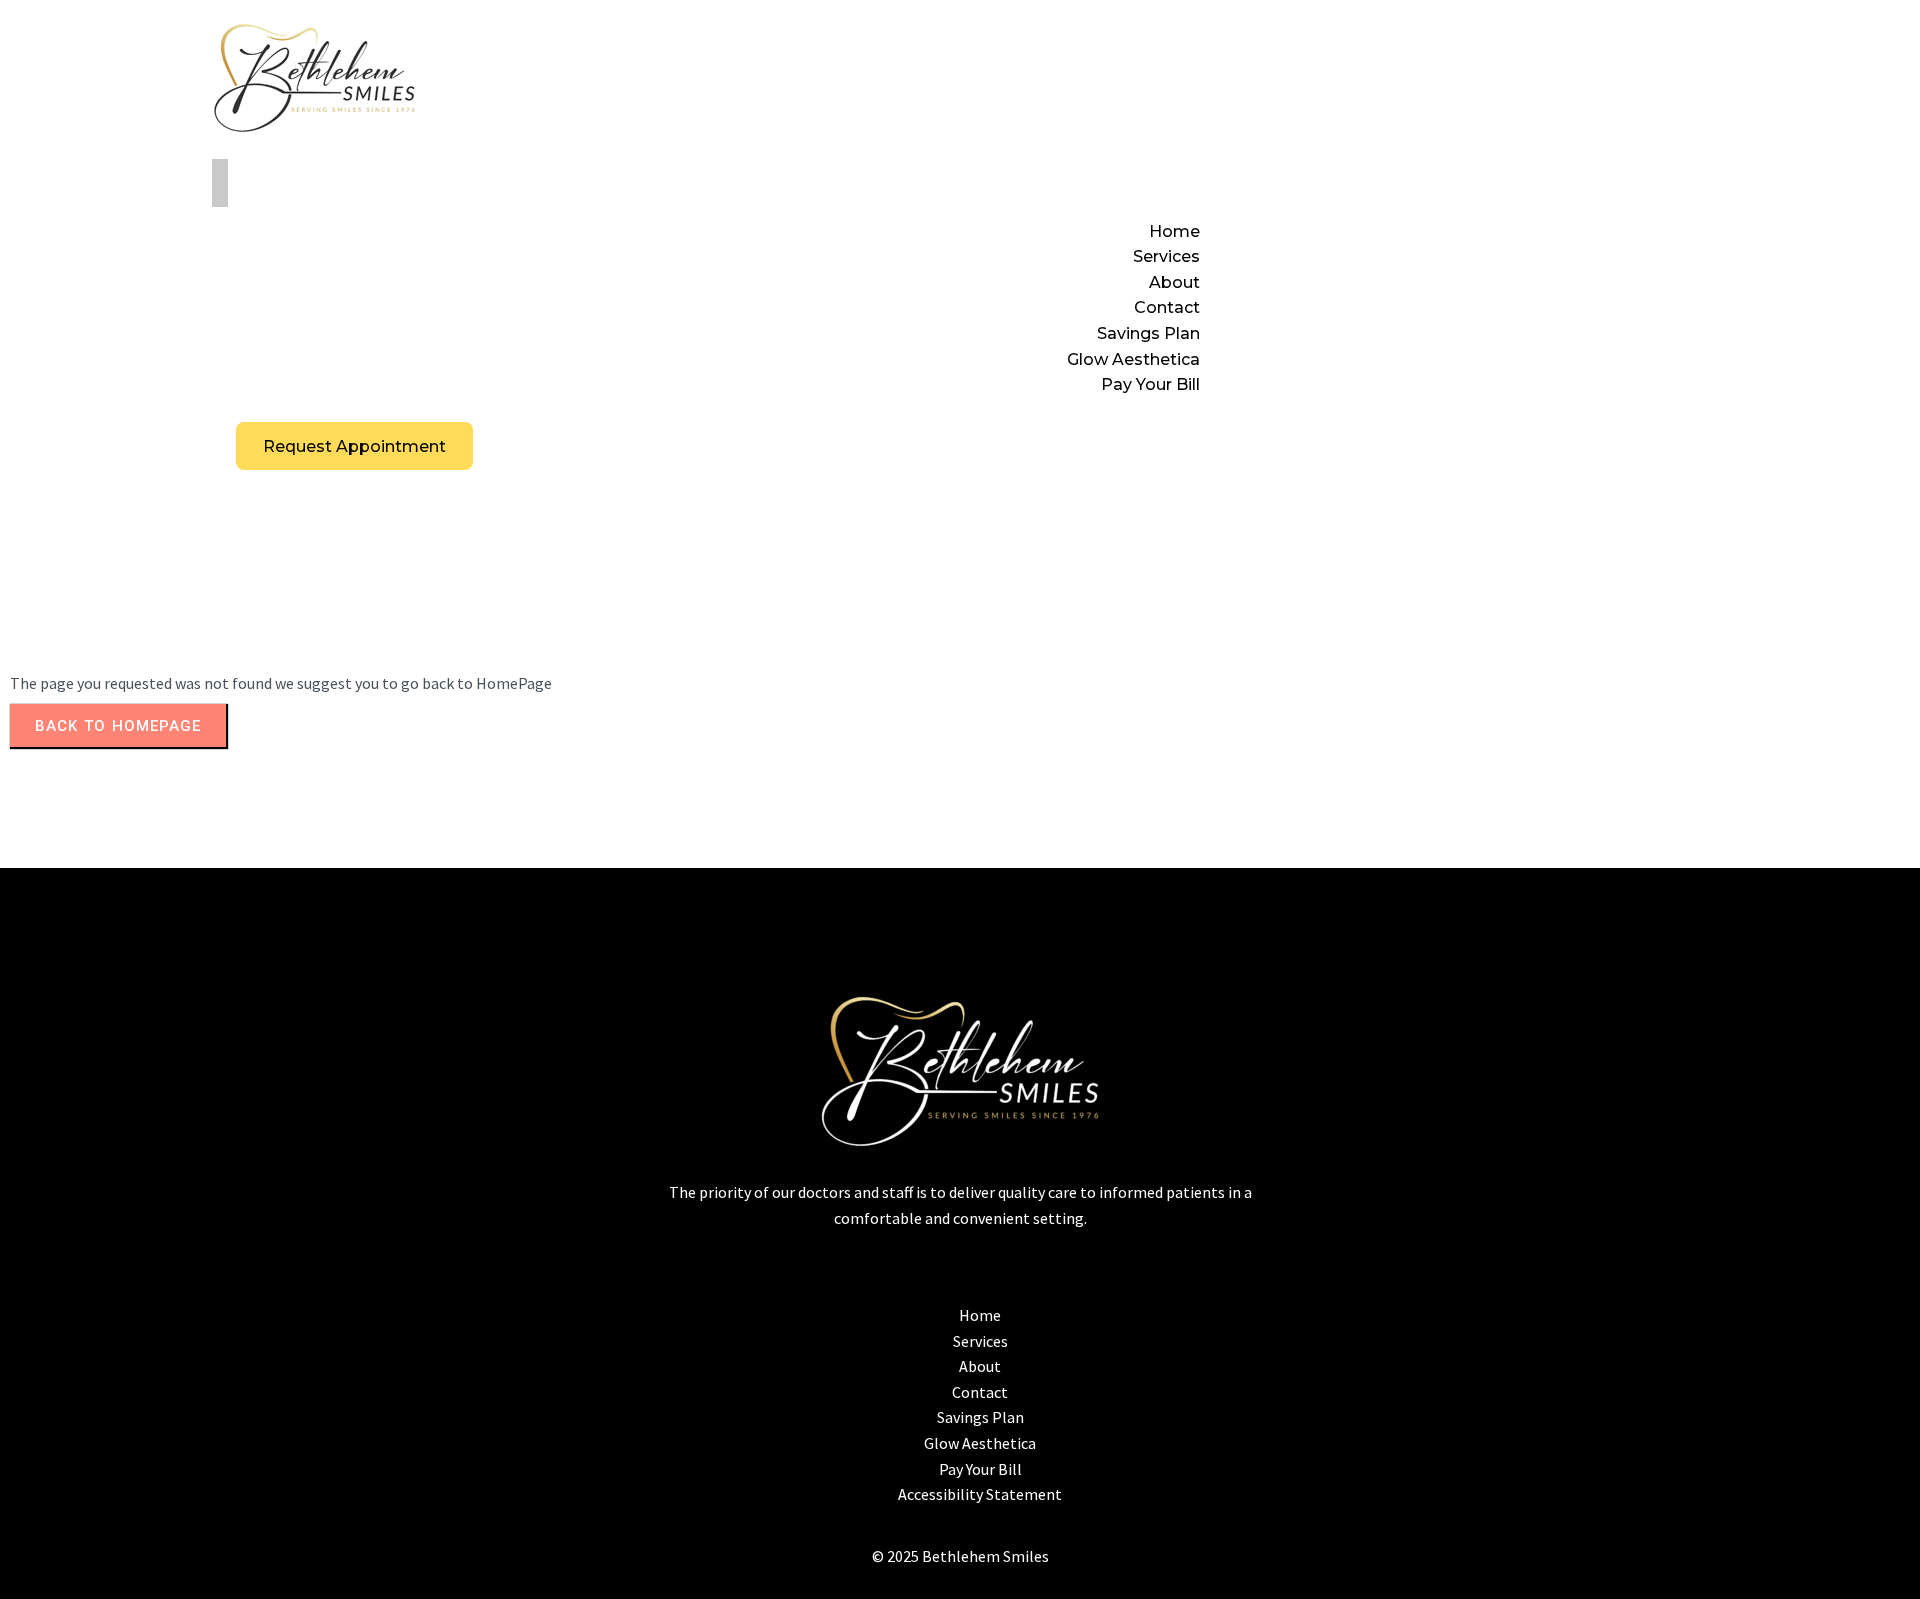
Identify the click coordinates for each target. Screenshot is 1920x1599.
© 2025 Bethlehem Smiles (960, 1556)
